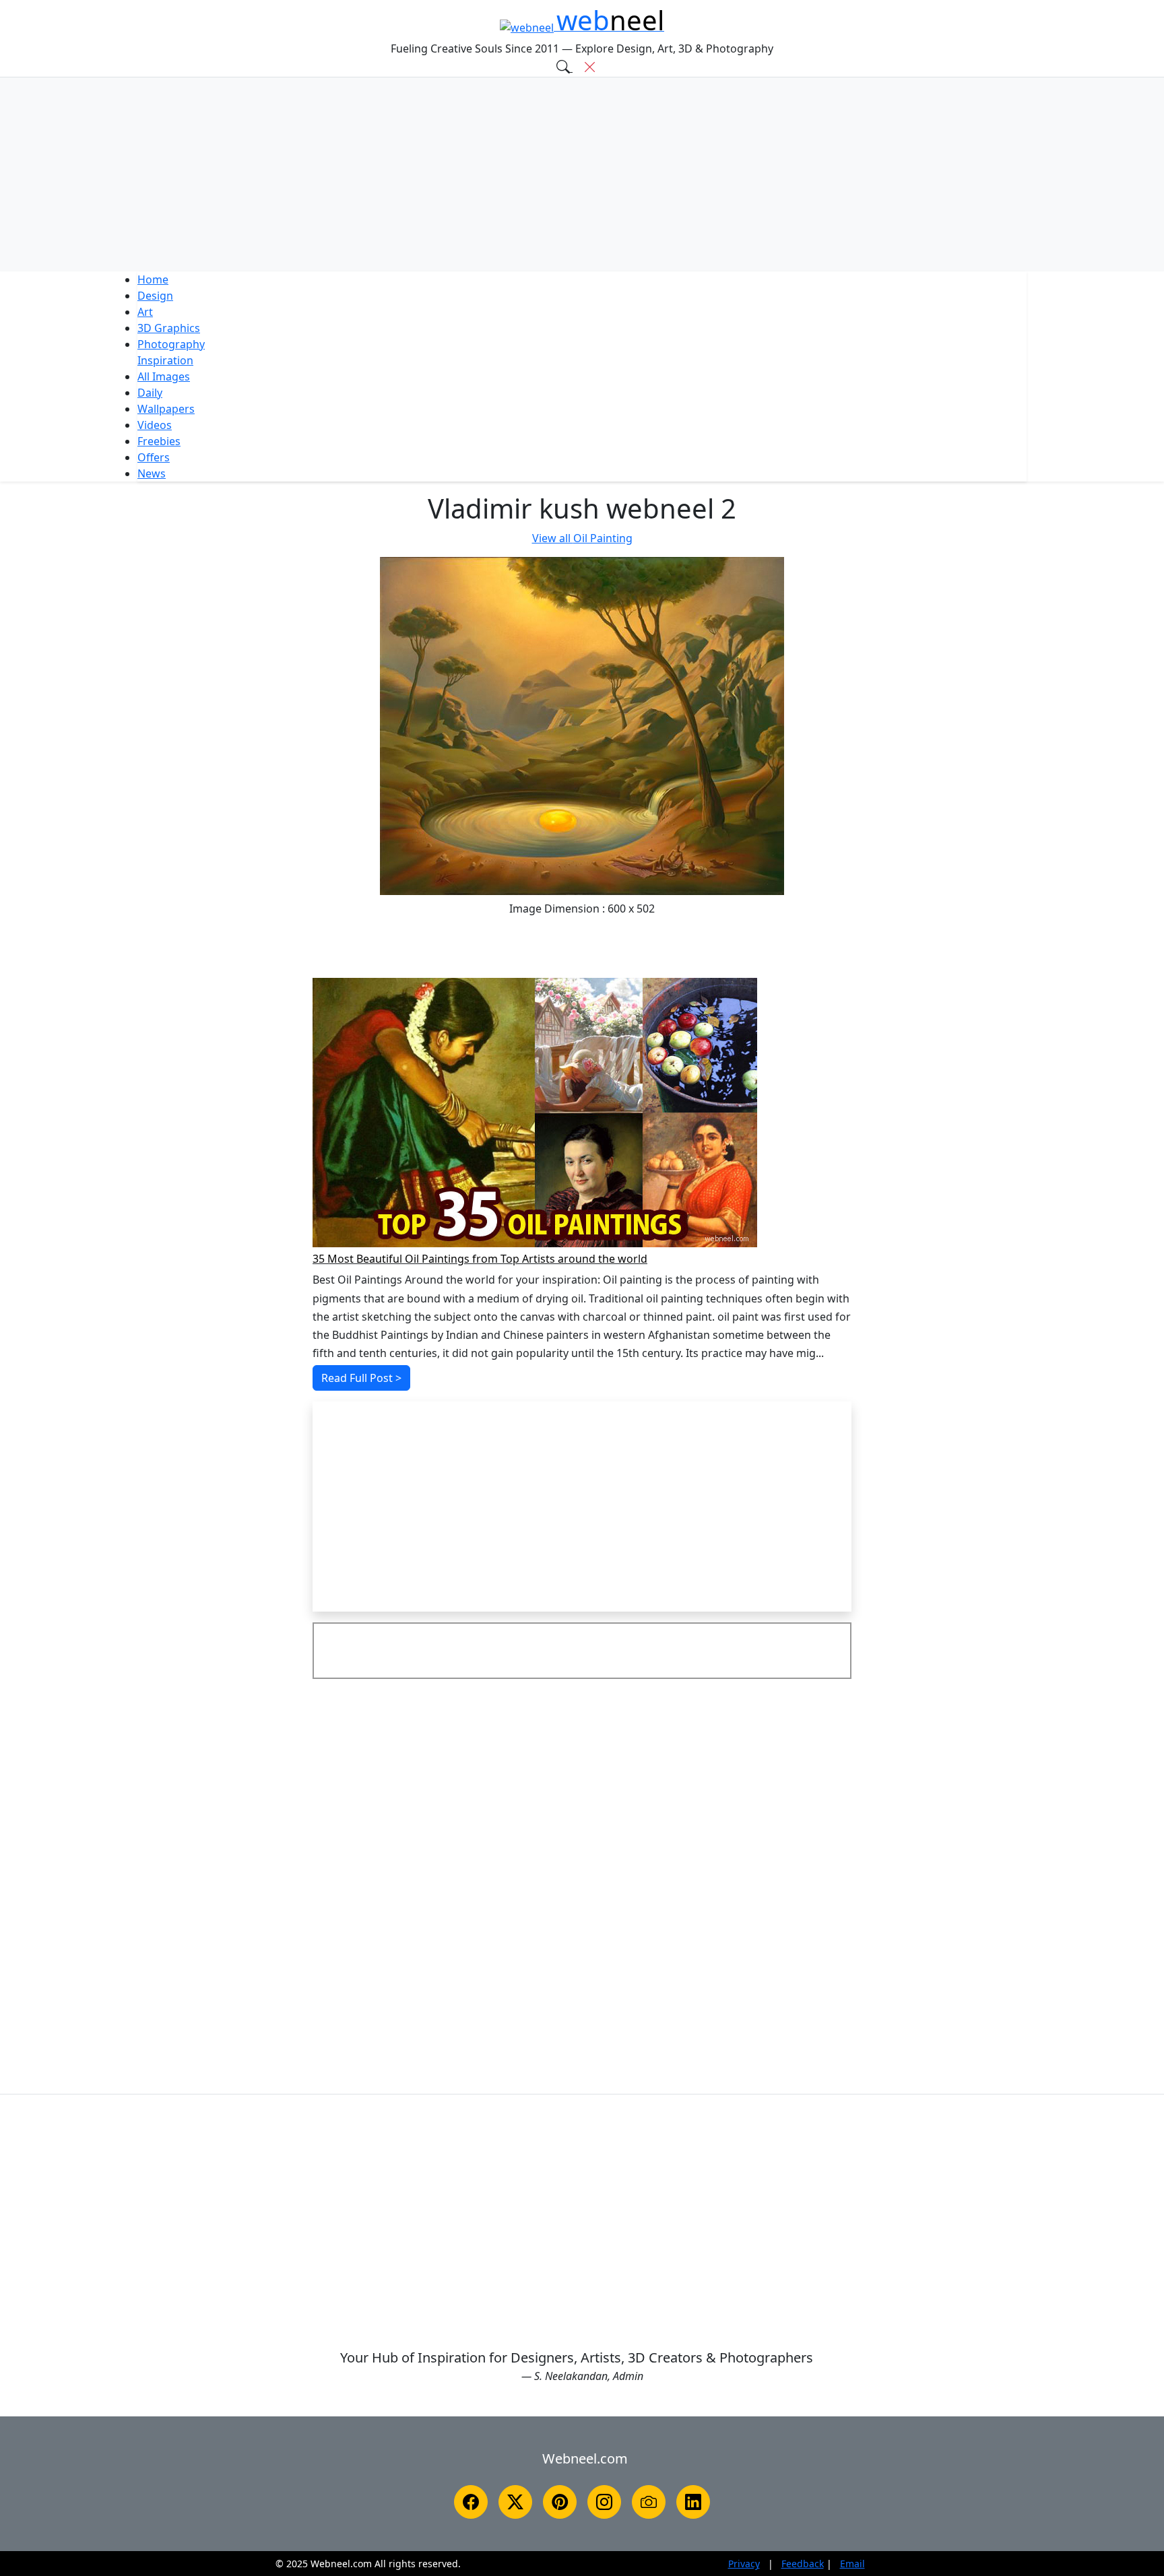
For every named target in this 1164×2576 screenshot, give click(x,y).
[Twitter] (515, 2502)
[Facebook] (471, 2502)
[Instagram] (604, 2502)
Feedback (803, 2564)
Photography (171, 344)
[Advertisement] (582, 174)
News (152, 473)
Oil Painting (582, 538)
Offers (154, 457)
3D (169, 328)
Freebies (159, 441)
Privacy (744, 2564)
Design (155, 296)
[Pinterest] (560, 2502)
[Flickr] (649, 2502)
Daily (150, 393)
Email (852, 2564)
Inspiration (165, 360)
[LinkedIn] (693, 2502)
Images (164, 376)
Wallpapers (166, 409)
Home (153, 279)
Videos (155, 425)
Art (145, 312)
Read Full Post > (361, 1378)
